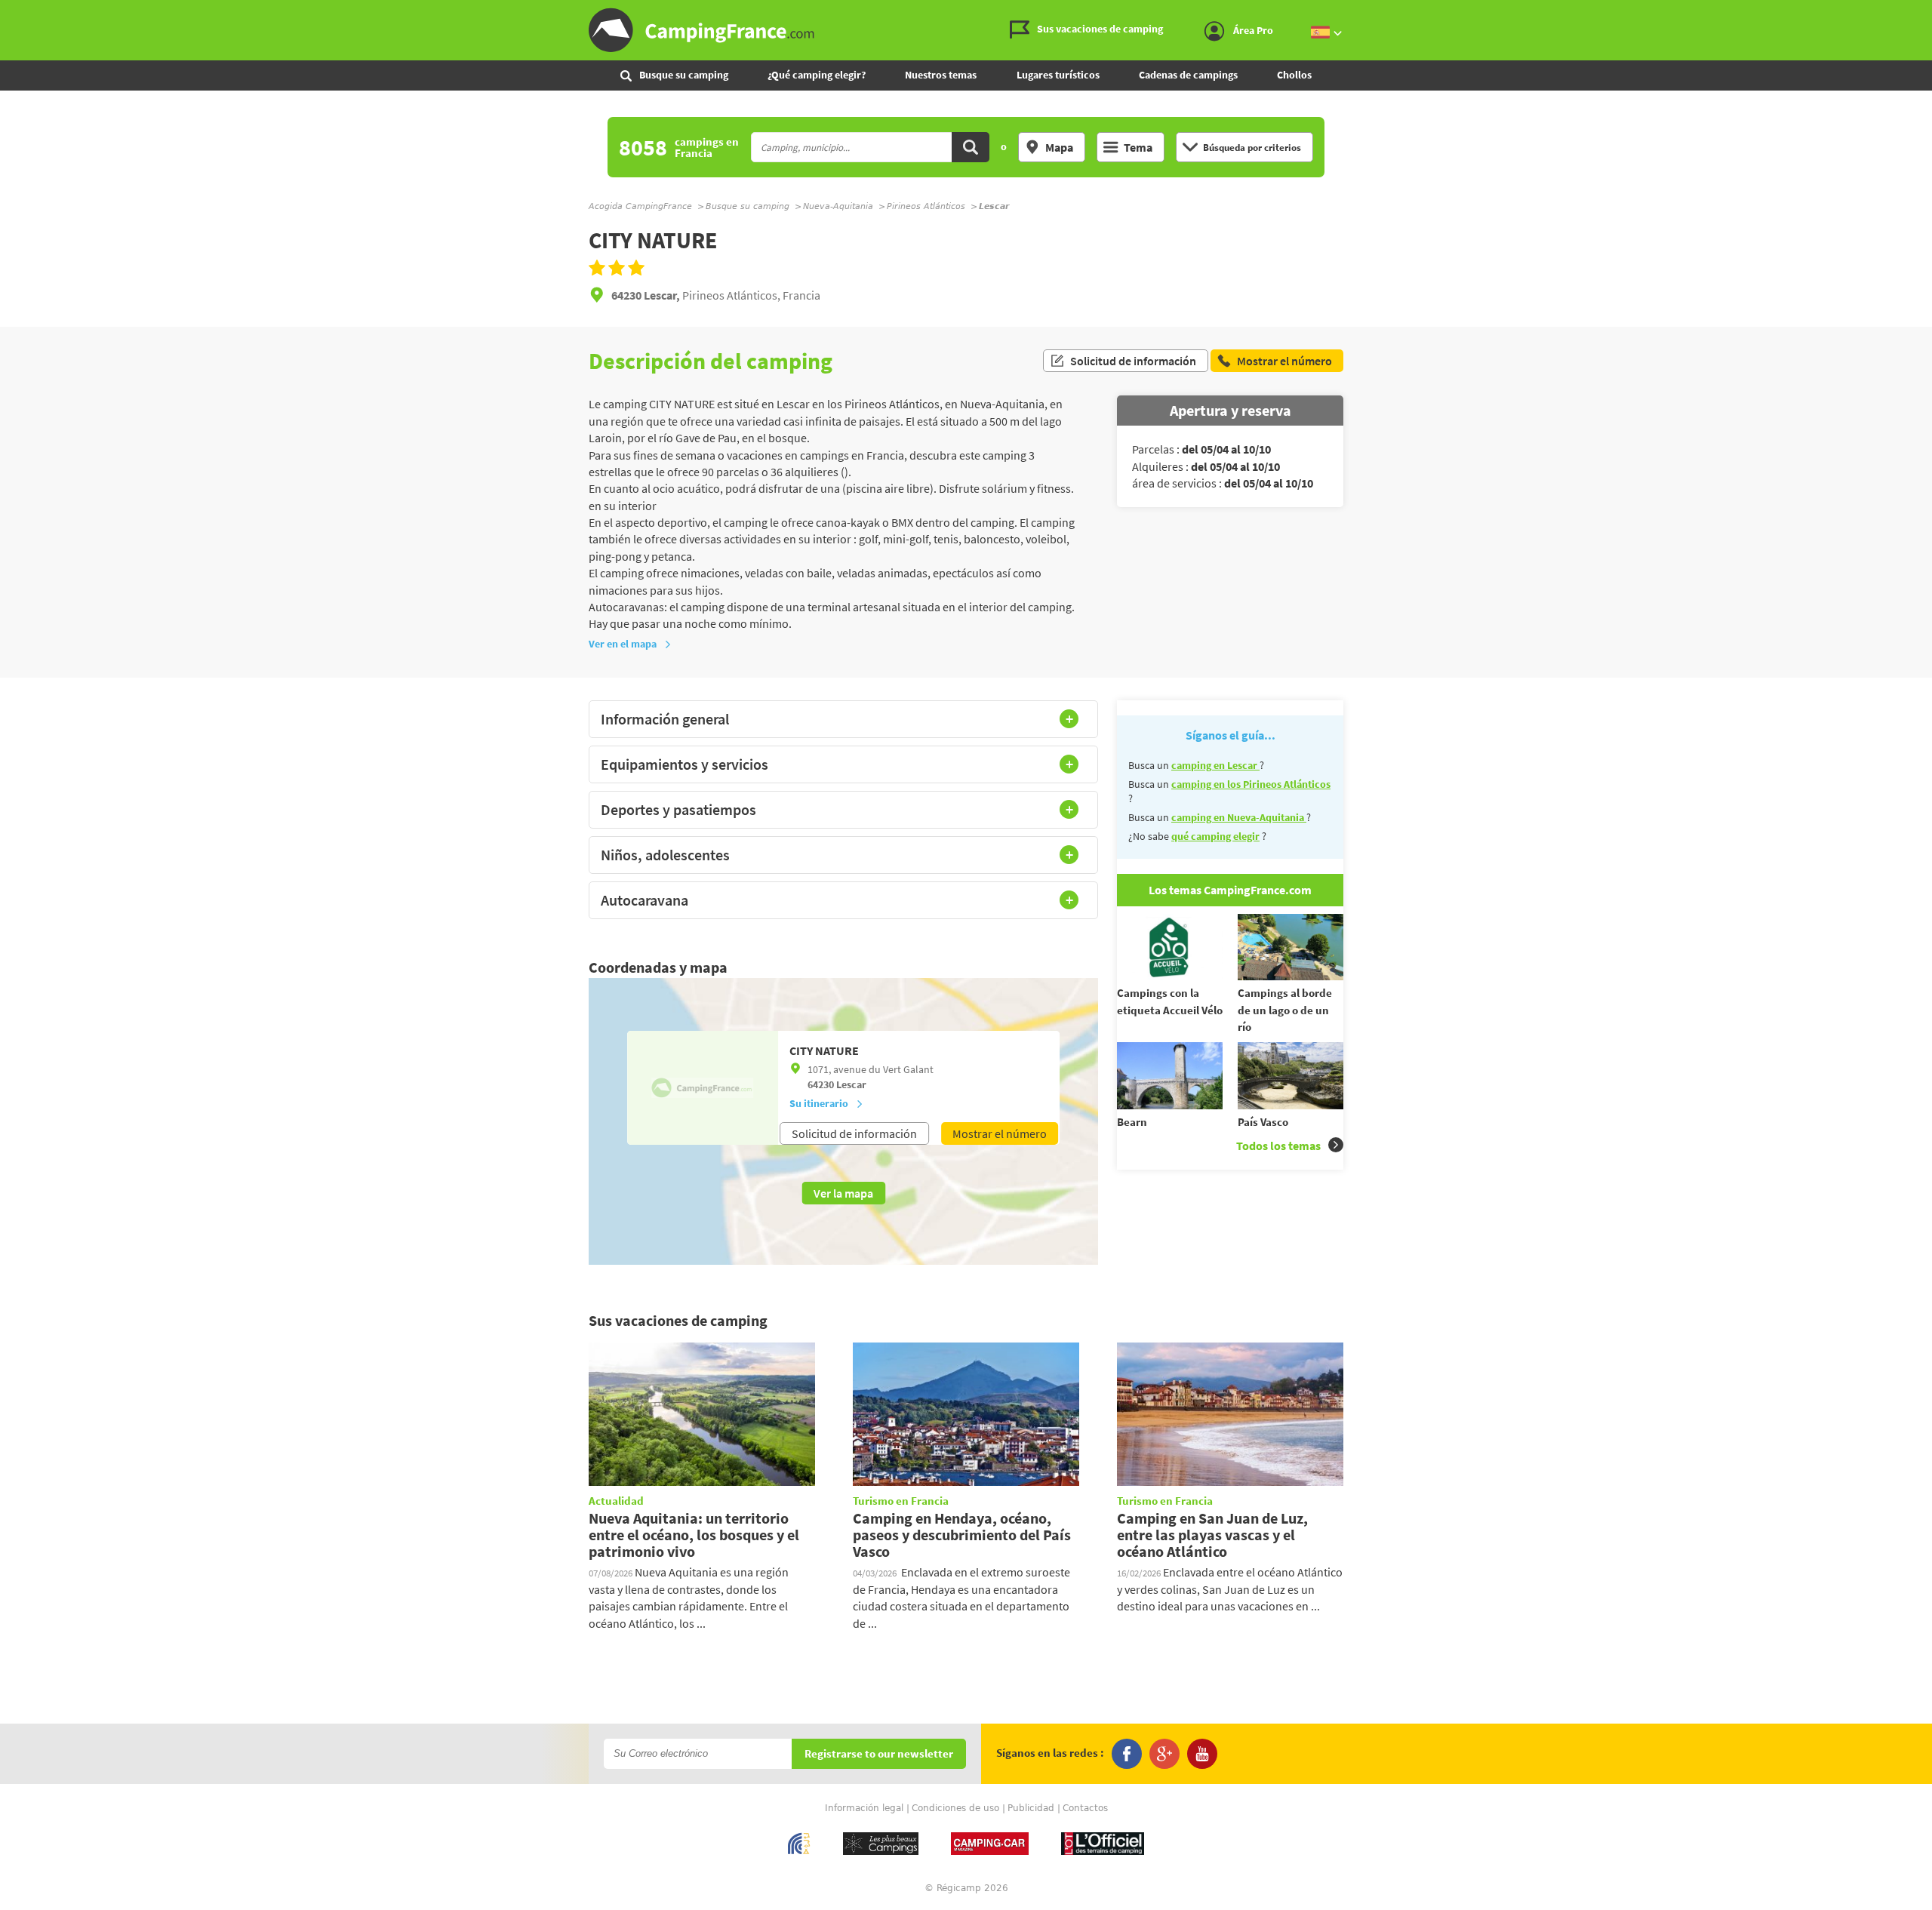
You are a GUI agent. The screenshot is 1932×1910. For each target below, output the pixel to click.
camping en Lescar (1215, 765)
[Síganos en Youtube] (1202, 1754)
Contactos (1085, 1808)
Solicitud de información (1133, 361)
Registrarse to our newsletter (879, 1754)
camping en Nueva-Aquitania (1239, 817)
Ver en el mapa (623, 644)
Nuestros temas (941, 75)
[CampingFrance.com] (966, 30)
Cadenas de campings (1188, 75)
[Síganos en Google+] (1164, 1754)
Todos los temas (1278, 1146)
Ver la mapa (843, 1193)
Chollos (1294, 75)
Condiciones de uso (955, 1808)
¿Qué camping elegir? (817, 75)
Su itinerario (819, 1103)
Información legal (864, 1808)
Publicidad (1031, 1808)
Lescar (851, 1084)
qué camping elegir (1215, 836)
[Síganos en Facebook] (1127, 1754)
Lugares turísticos (1058, 75)
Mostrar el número (1000, 1133)
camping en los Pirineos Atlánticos (1251, 784)
